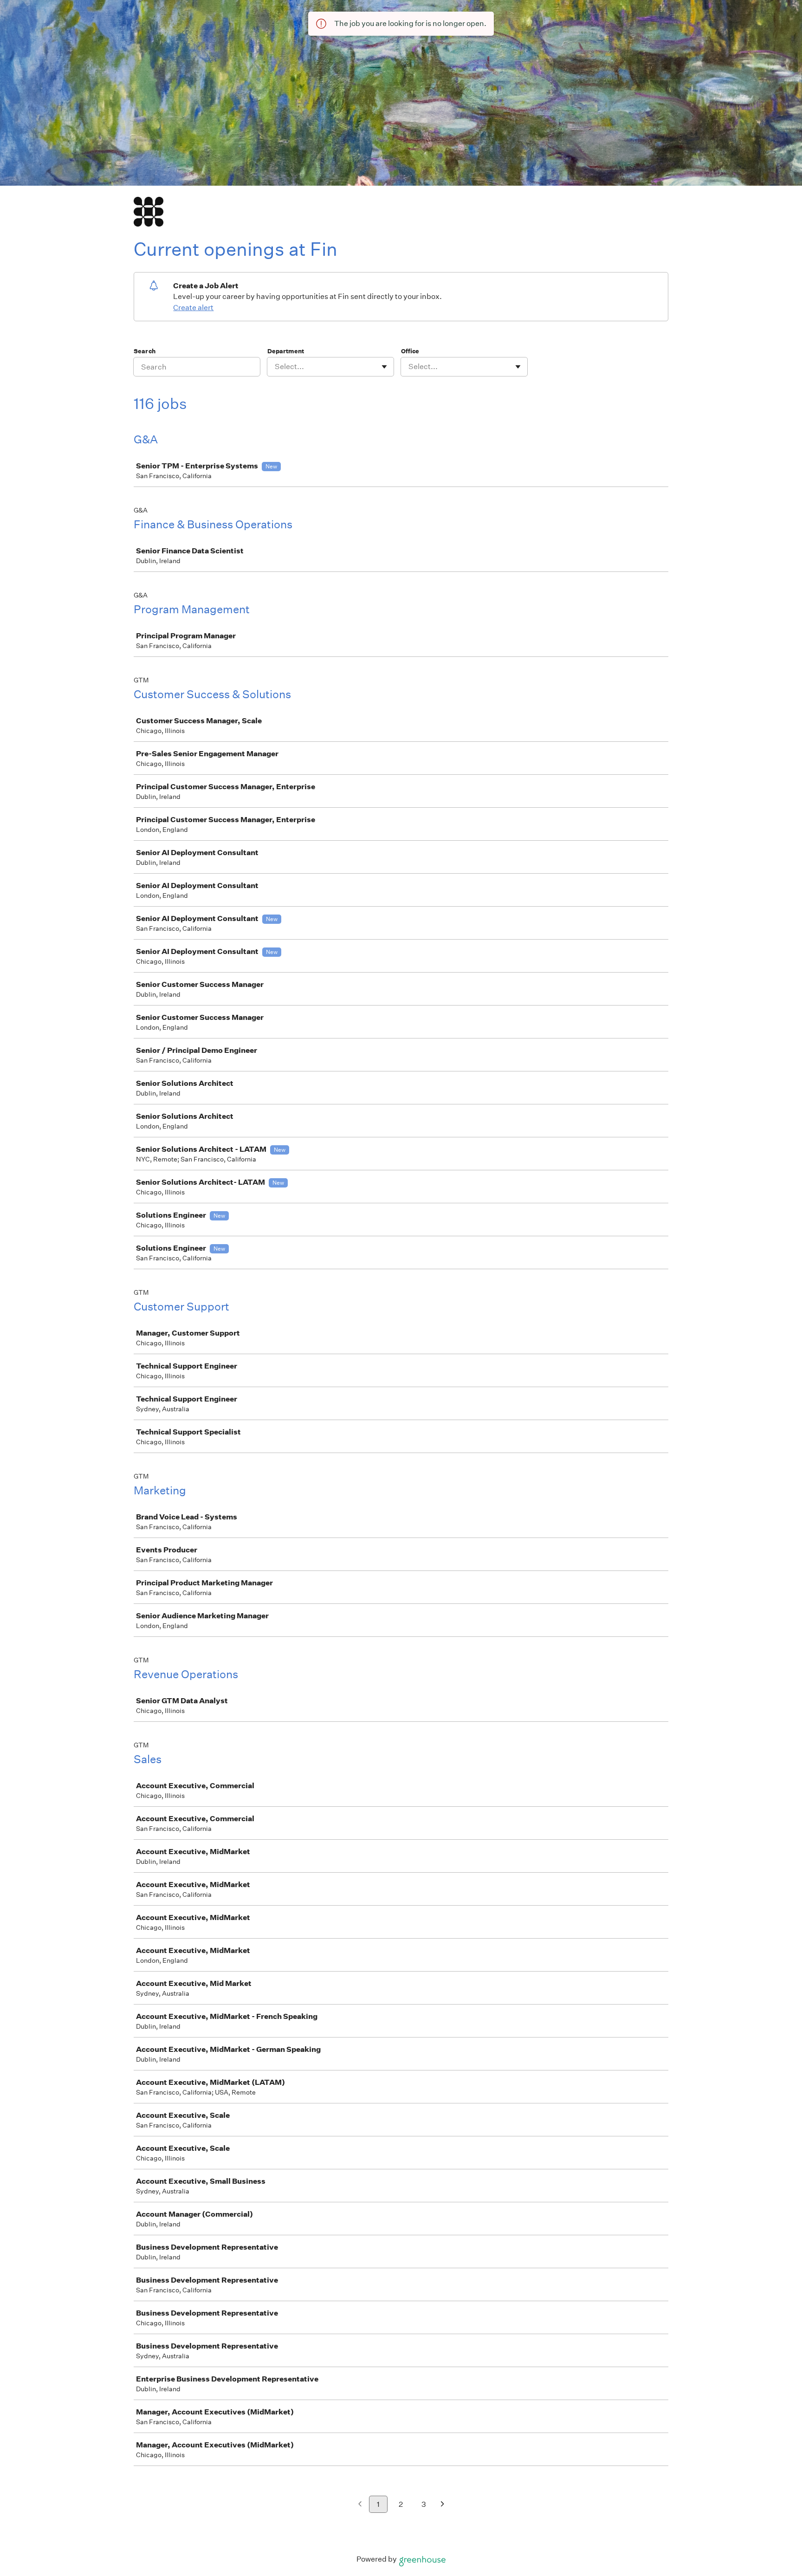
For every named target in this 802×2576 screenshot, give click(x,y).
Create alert (193, 308)
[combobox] (275, 367)
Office (410, 351)
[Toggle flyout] (384, 367)
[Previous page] (360, 2505)
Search (145, 351)
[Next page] (443, 2505)
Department (286, 351)
